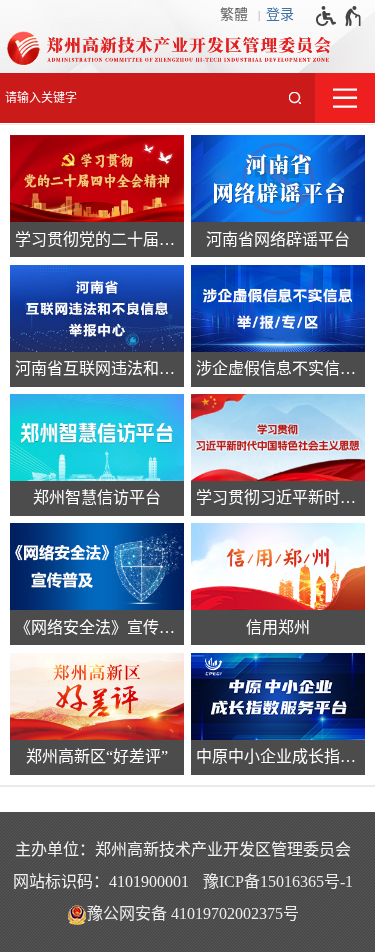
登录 (280, 14)
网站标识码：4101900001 (101, 881)
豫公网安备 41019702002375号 (193, 913)
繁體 (234, 14)
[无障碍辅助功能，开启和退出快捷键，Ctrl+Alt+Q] (339, 16)
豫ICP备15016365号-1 (278, 881)
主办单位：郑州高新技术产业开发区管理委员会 (183, 849)
